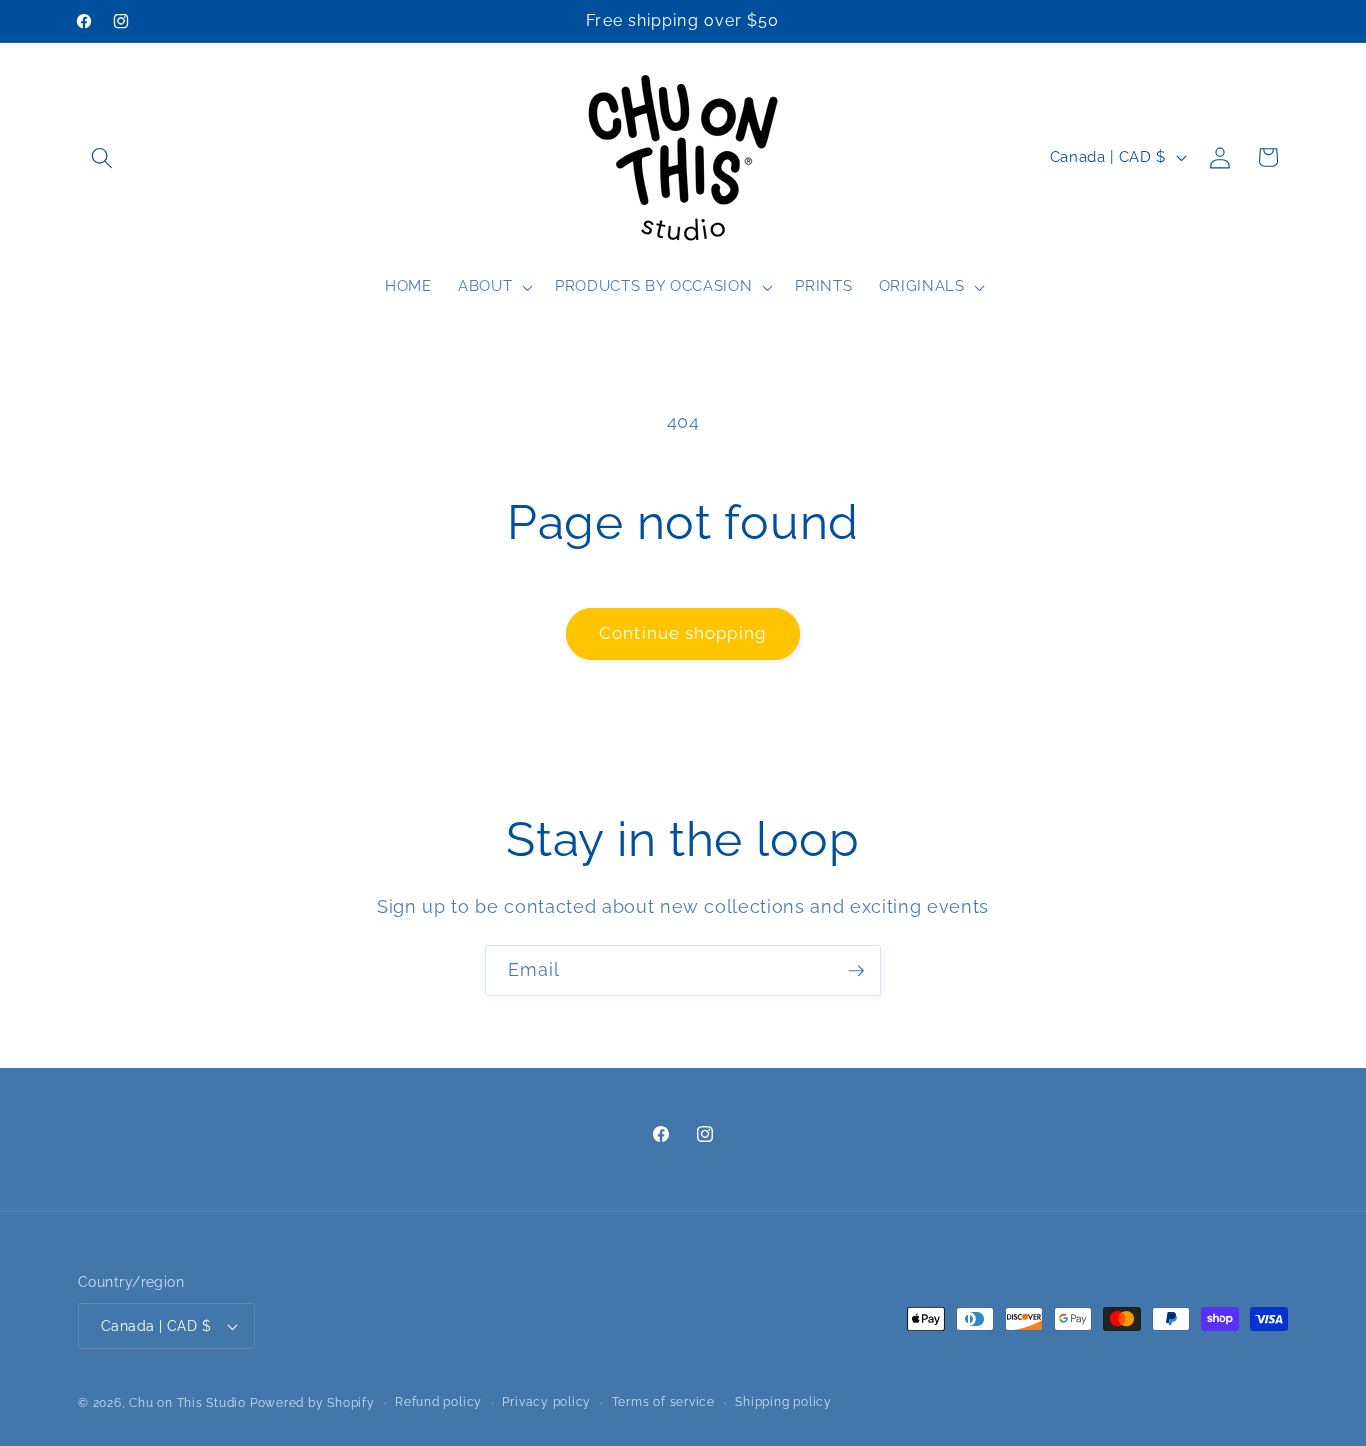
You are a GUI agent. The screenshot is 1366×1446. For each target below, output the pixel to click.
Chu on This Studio (187, 1403)
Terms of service (663, 1402)
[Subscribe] (856, 971)
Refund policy (438, 1402)
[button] (102, 157)
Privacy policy (546, 1402)
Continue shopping (683, 633)
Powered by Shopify (312, 1403)
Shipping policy (783, 1402)
